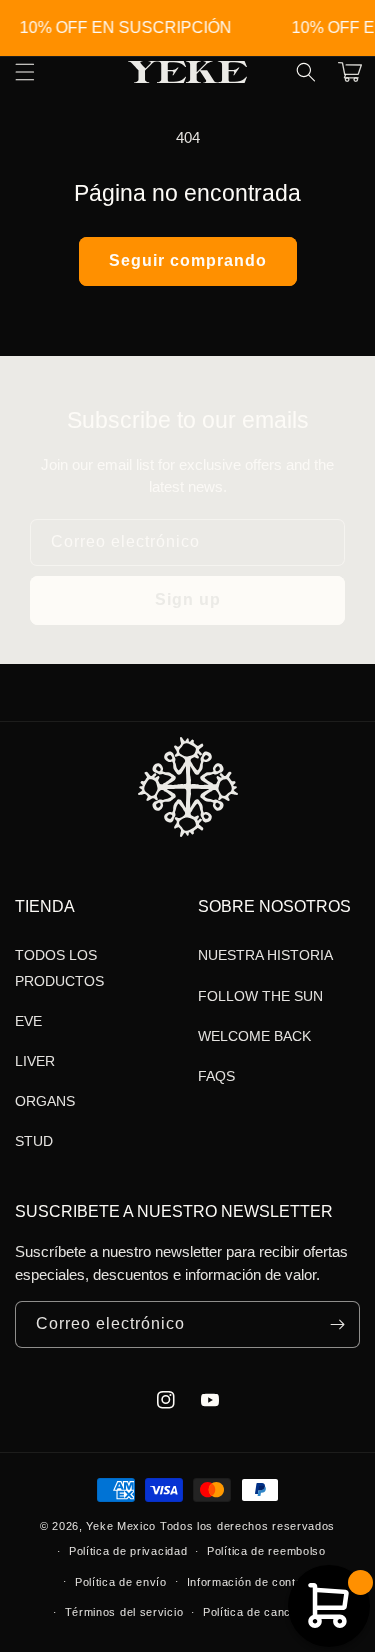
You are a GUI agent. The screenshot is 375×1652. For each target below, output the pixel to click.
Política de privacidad (128, 1551)
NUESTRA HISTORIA (265, 955)
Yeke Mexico (121, 1526)
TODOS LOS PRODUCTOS (59, 967)
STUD (34, 1141)
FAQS (216, 1076)
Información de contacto (253, 1582)
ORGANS (45, 1101)
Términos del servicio (124, 1612)
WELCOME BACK (254, 1036)
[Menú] (25, 72)
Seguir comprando (188, 260)
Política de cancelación (266, 1612)
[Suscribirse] (337, 1324)
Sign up (188, 599)
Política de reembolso (266, 1551)
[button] (306, 72)
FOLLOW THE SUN (260, 996)
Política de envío (121, 1582)
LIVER (35, 1061)
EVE (28, 1021)
